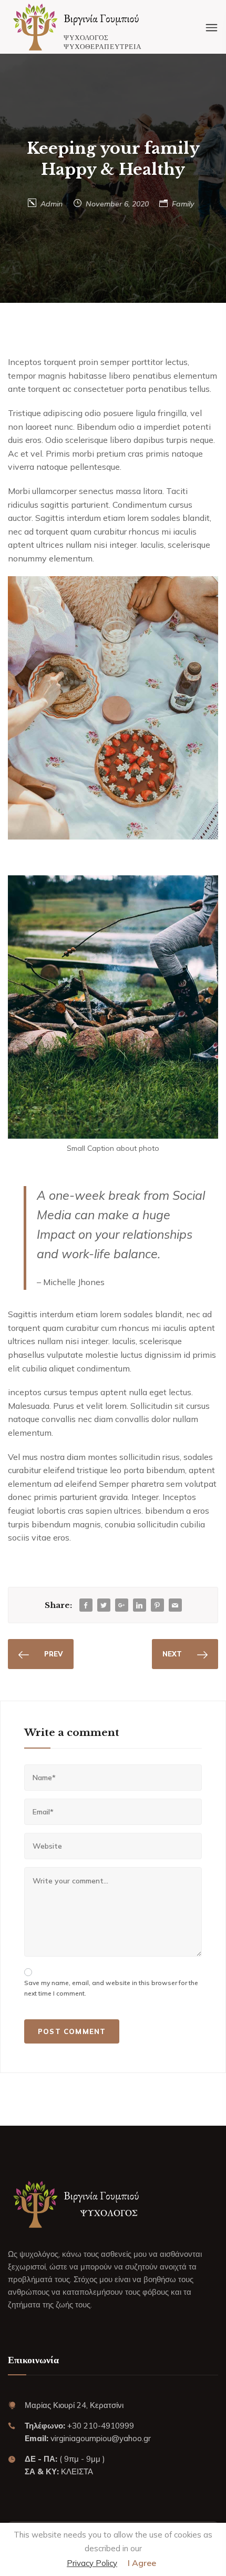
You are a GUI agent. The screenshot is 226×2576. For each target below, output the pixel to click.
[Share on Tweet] (104, 1606)
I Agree (142, 2563)
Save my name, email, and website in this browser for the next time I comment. (111, 1988)
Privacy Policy (92, 2563)
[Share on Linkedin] (139, 1606)
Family (183, 204)
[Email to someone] (175, 1606)
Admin (52, 204)
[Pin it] (157, 1606)
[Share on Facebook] (86, 1606)
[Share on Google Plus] (121, 1606)
